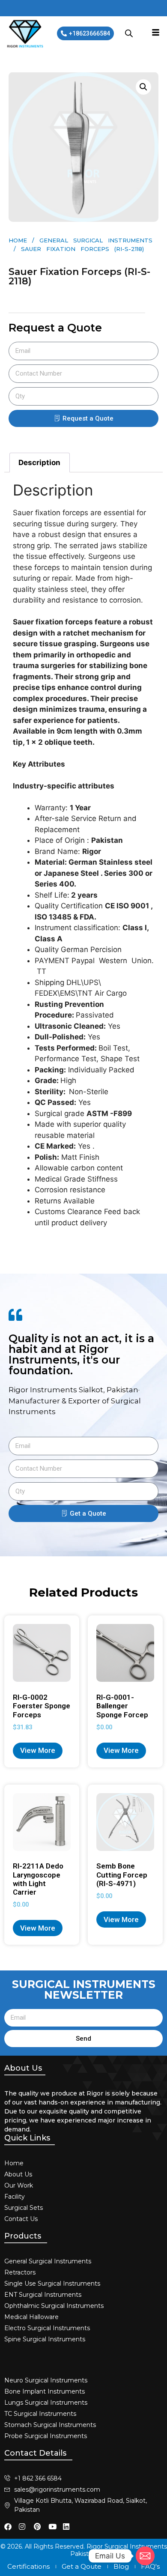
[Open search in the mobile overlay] (129, 33)
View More (38, 1750)
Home (18, 240)
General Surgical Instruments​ (96, 240)
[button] (143, 87)
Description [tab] (39, 463)
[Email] (145, 2556)
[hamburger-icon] (156, 33)
